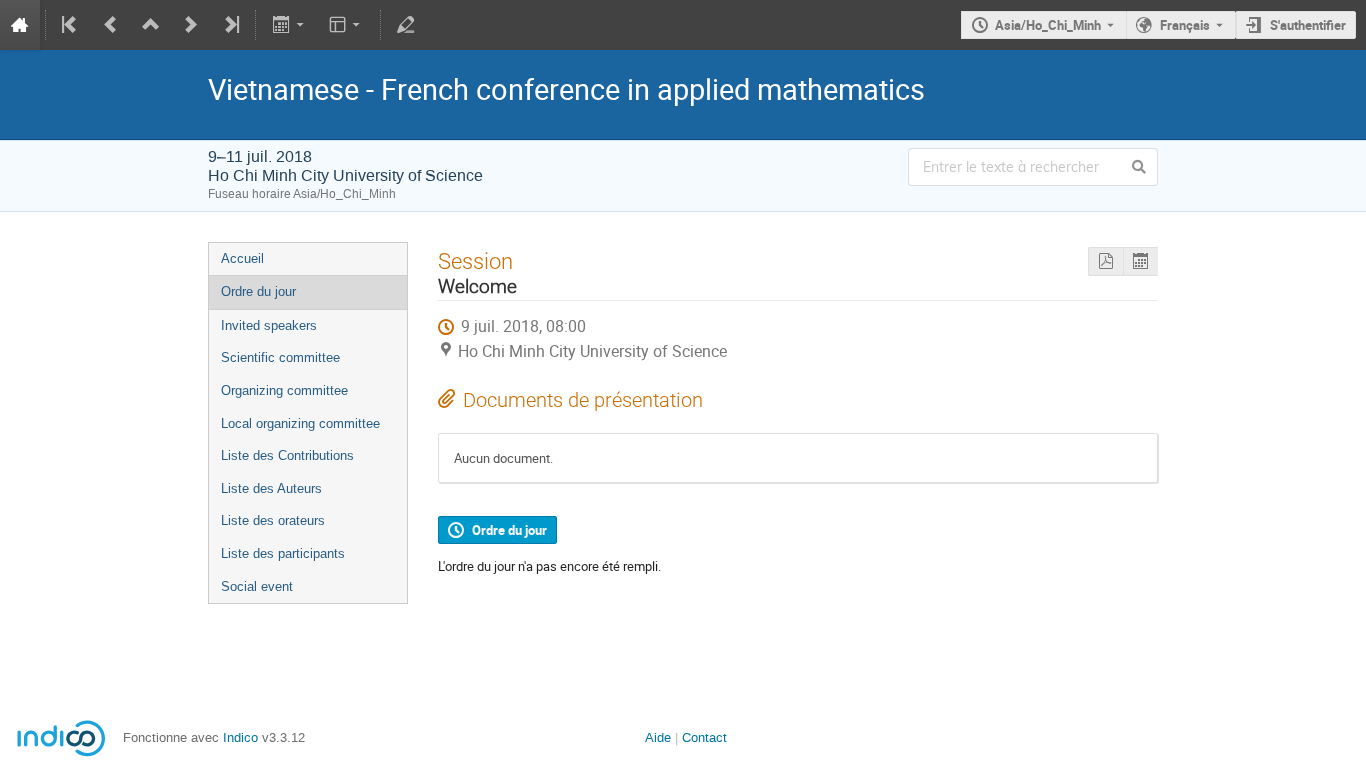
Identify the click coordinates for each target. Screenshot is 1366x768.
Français (1185, 25)
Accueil (242, 258)
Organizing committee (284, 390)
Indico (240, 737)
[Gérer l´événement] (406, 25)
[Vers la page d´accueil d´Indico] (20, 25)
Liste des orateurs (273, 520)
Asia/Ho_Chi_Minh (1048, 25)
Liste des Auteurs (271, 488)
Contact (704, 737)
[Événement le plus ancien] (71, 25)
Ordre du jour (258, 291)
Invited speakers (269, 325)
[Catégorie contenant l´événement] (151, 25)
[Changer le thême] (346, 25)
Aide (658, 737)
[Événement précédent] (111, 25)
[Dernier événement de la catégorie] (230, 25)
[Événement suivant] (191, 25)
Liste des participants (283, 553)
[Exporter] (289, 25)
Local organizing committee (300, 423)
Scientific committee (280, 357)
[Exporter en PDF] (1105, 261)
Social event (257, 586)
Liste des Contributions (287, 455)
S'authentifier (1308, 25)
